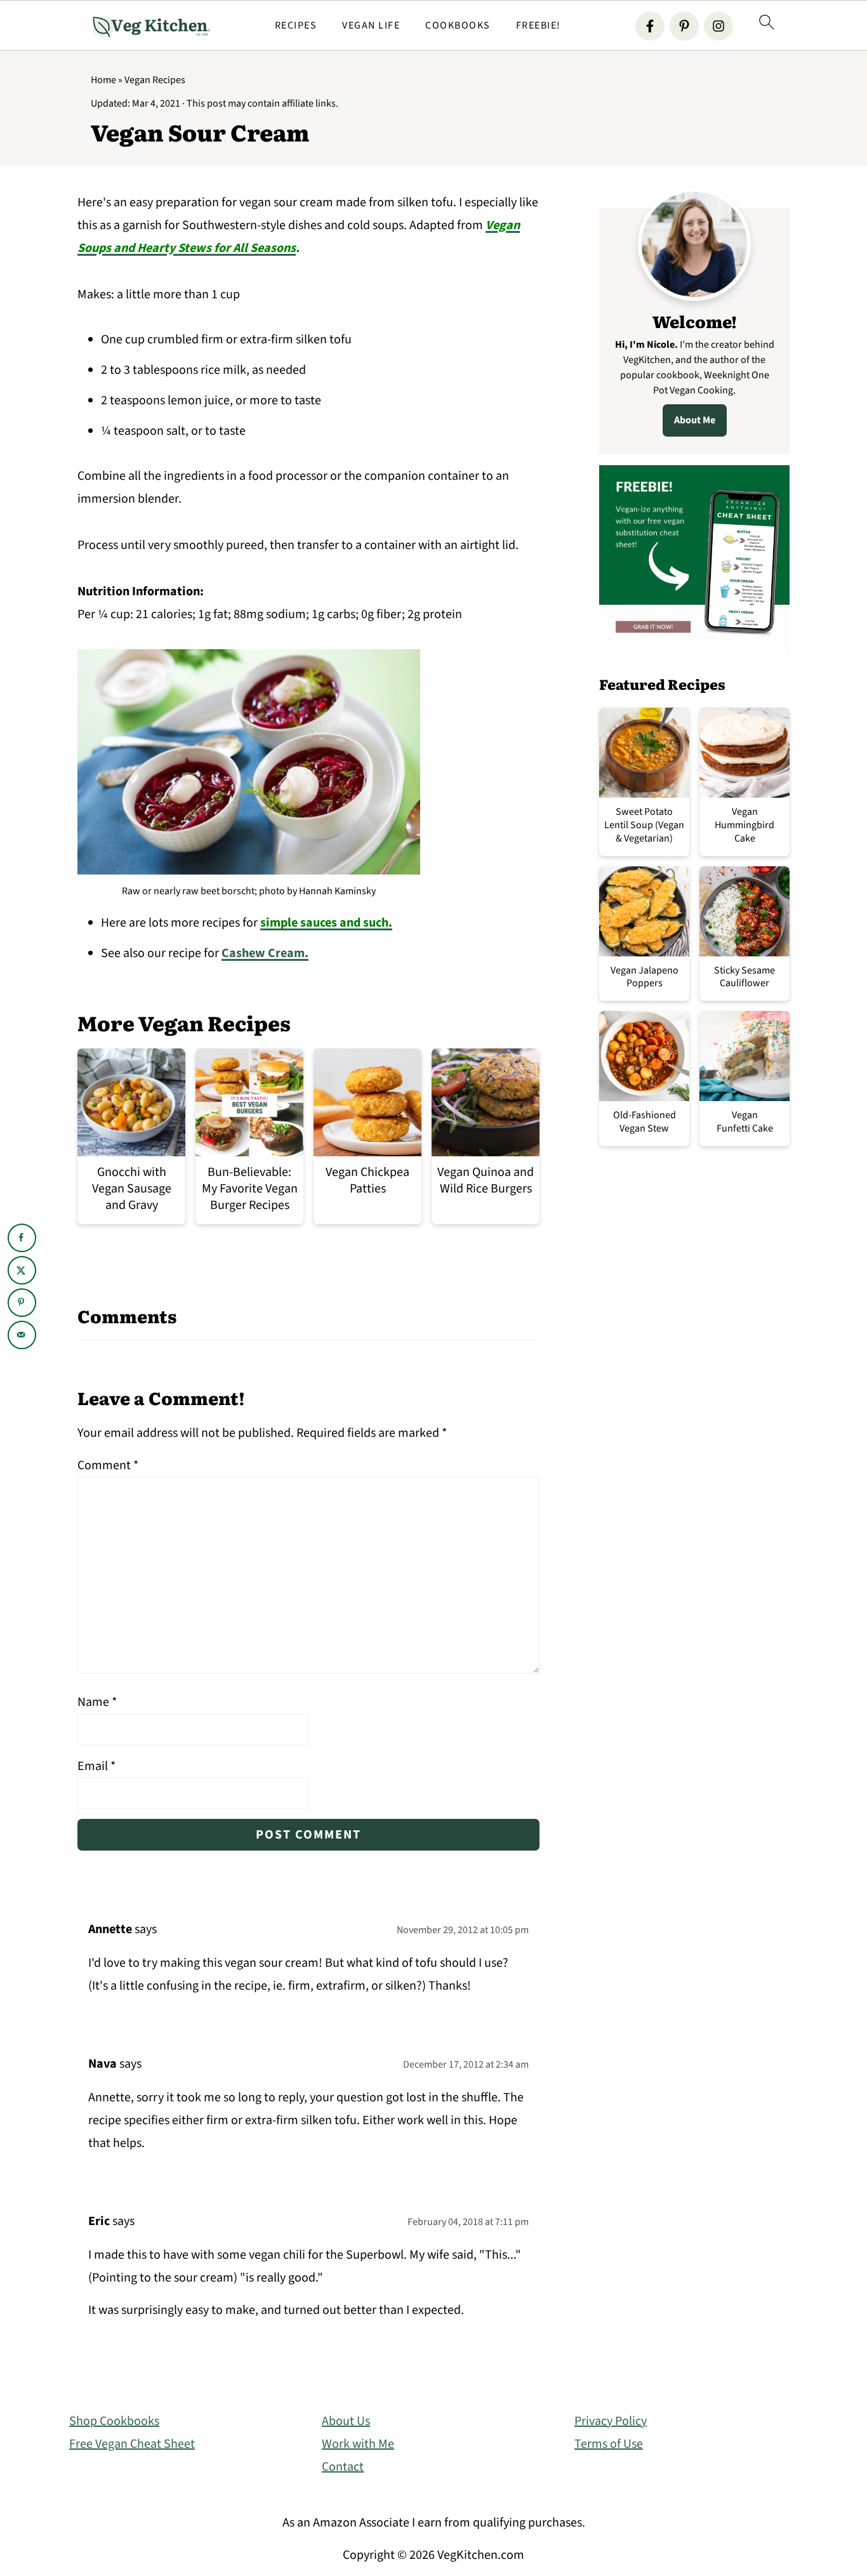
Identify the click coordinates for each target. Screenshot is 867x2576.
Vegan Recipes (155, 80)
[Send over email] (22, 1335)
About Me (695, 420)
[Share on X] (22, 1270)
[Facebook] (650, 26)
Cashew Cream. (265, 953)
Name (97, 1702)
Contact (343, 2467)
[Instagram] (718, 26)
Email (96, 1766)
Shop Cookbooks (114, 2421)
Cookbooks (458, 26)
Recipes (296, 26)
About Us (346, 2421)
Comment (108, 1465)
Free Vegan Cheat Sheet (132, 2444)
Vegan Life (371, 26)
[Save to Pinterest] (22, 1303)
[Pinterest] (684, 26)
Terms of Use (609, 2444)
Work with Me (358, 2444)
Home (103, 80)
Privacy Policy (611, 2421)
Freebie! (539, 26)
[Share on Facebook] (22, 1238)
